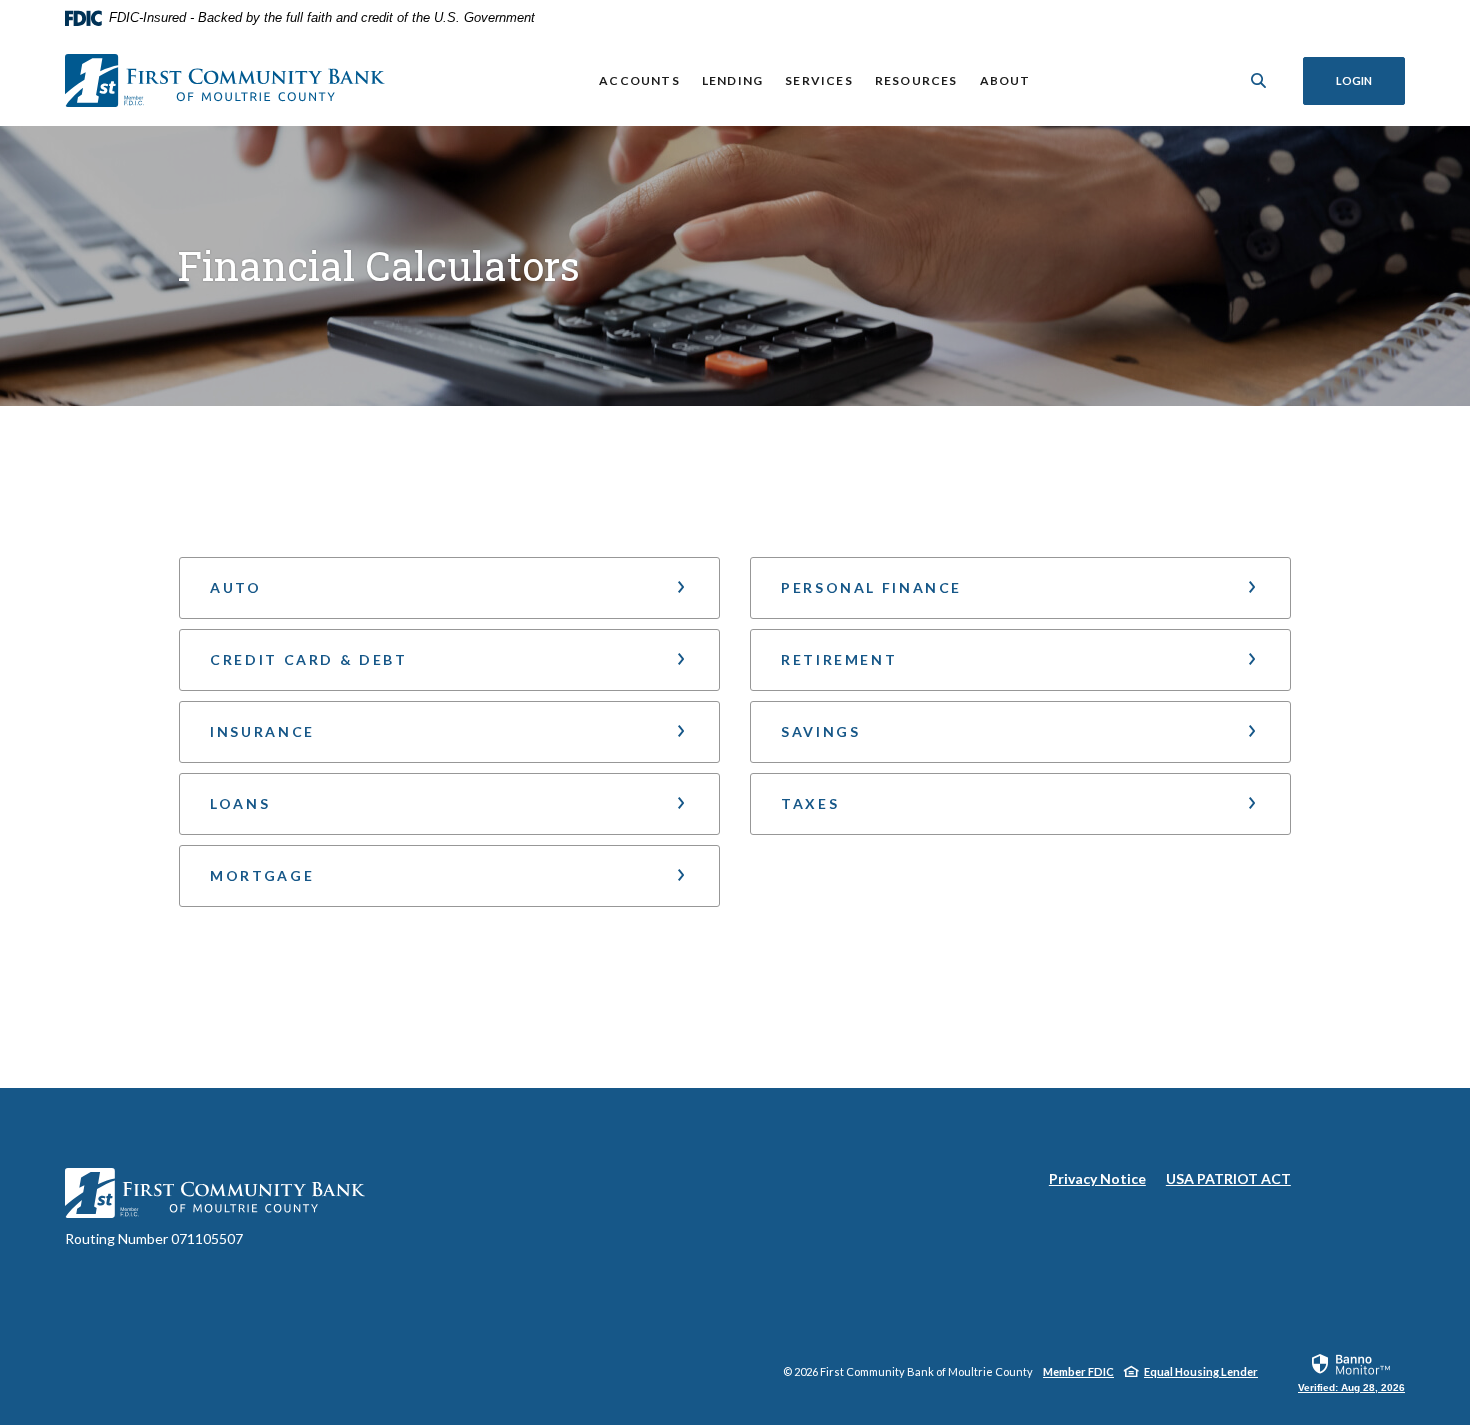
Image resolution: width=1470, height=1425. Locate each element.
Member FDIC (1078, 1371)
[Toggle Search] (1259, 80)
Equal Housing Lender (1201, 1371)
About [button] (1005, 80)
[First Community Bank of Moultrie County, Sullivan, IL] (225, 80)
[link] (1351, 1372)
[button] (449, 588)
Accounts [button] (639, 80)
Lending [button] (732, 80)
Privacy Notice (1097, 1179)
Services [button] (819, 80)
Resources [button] (916, 80)
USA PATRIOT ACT (1228, 1178)
